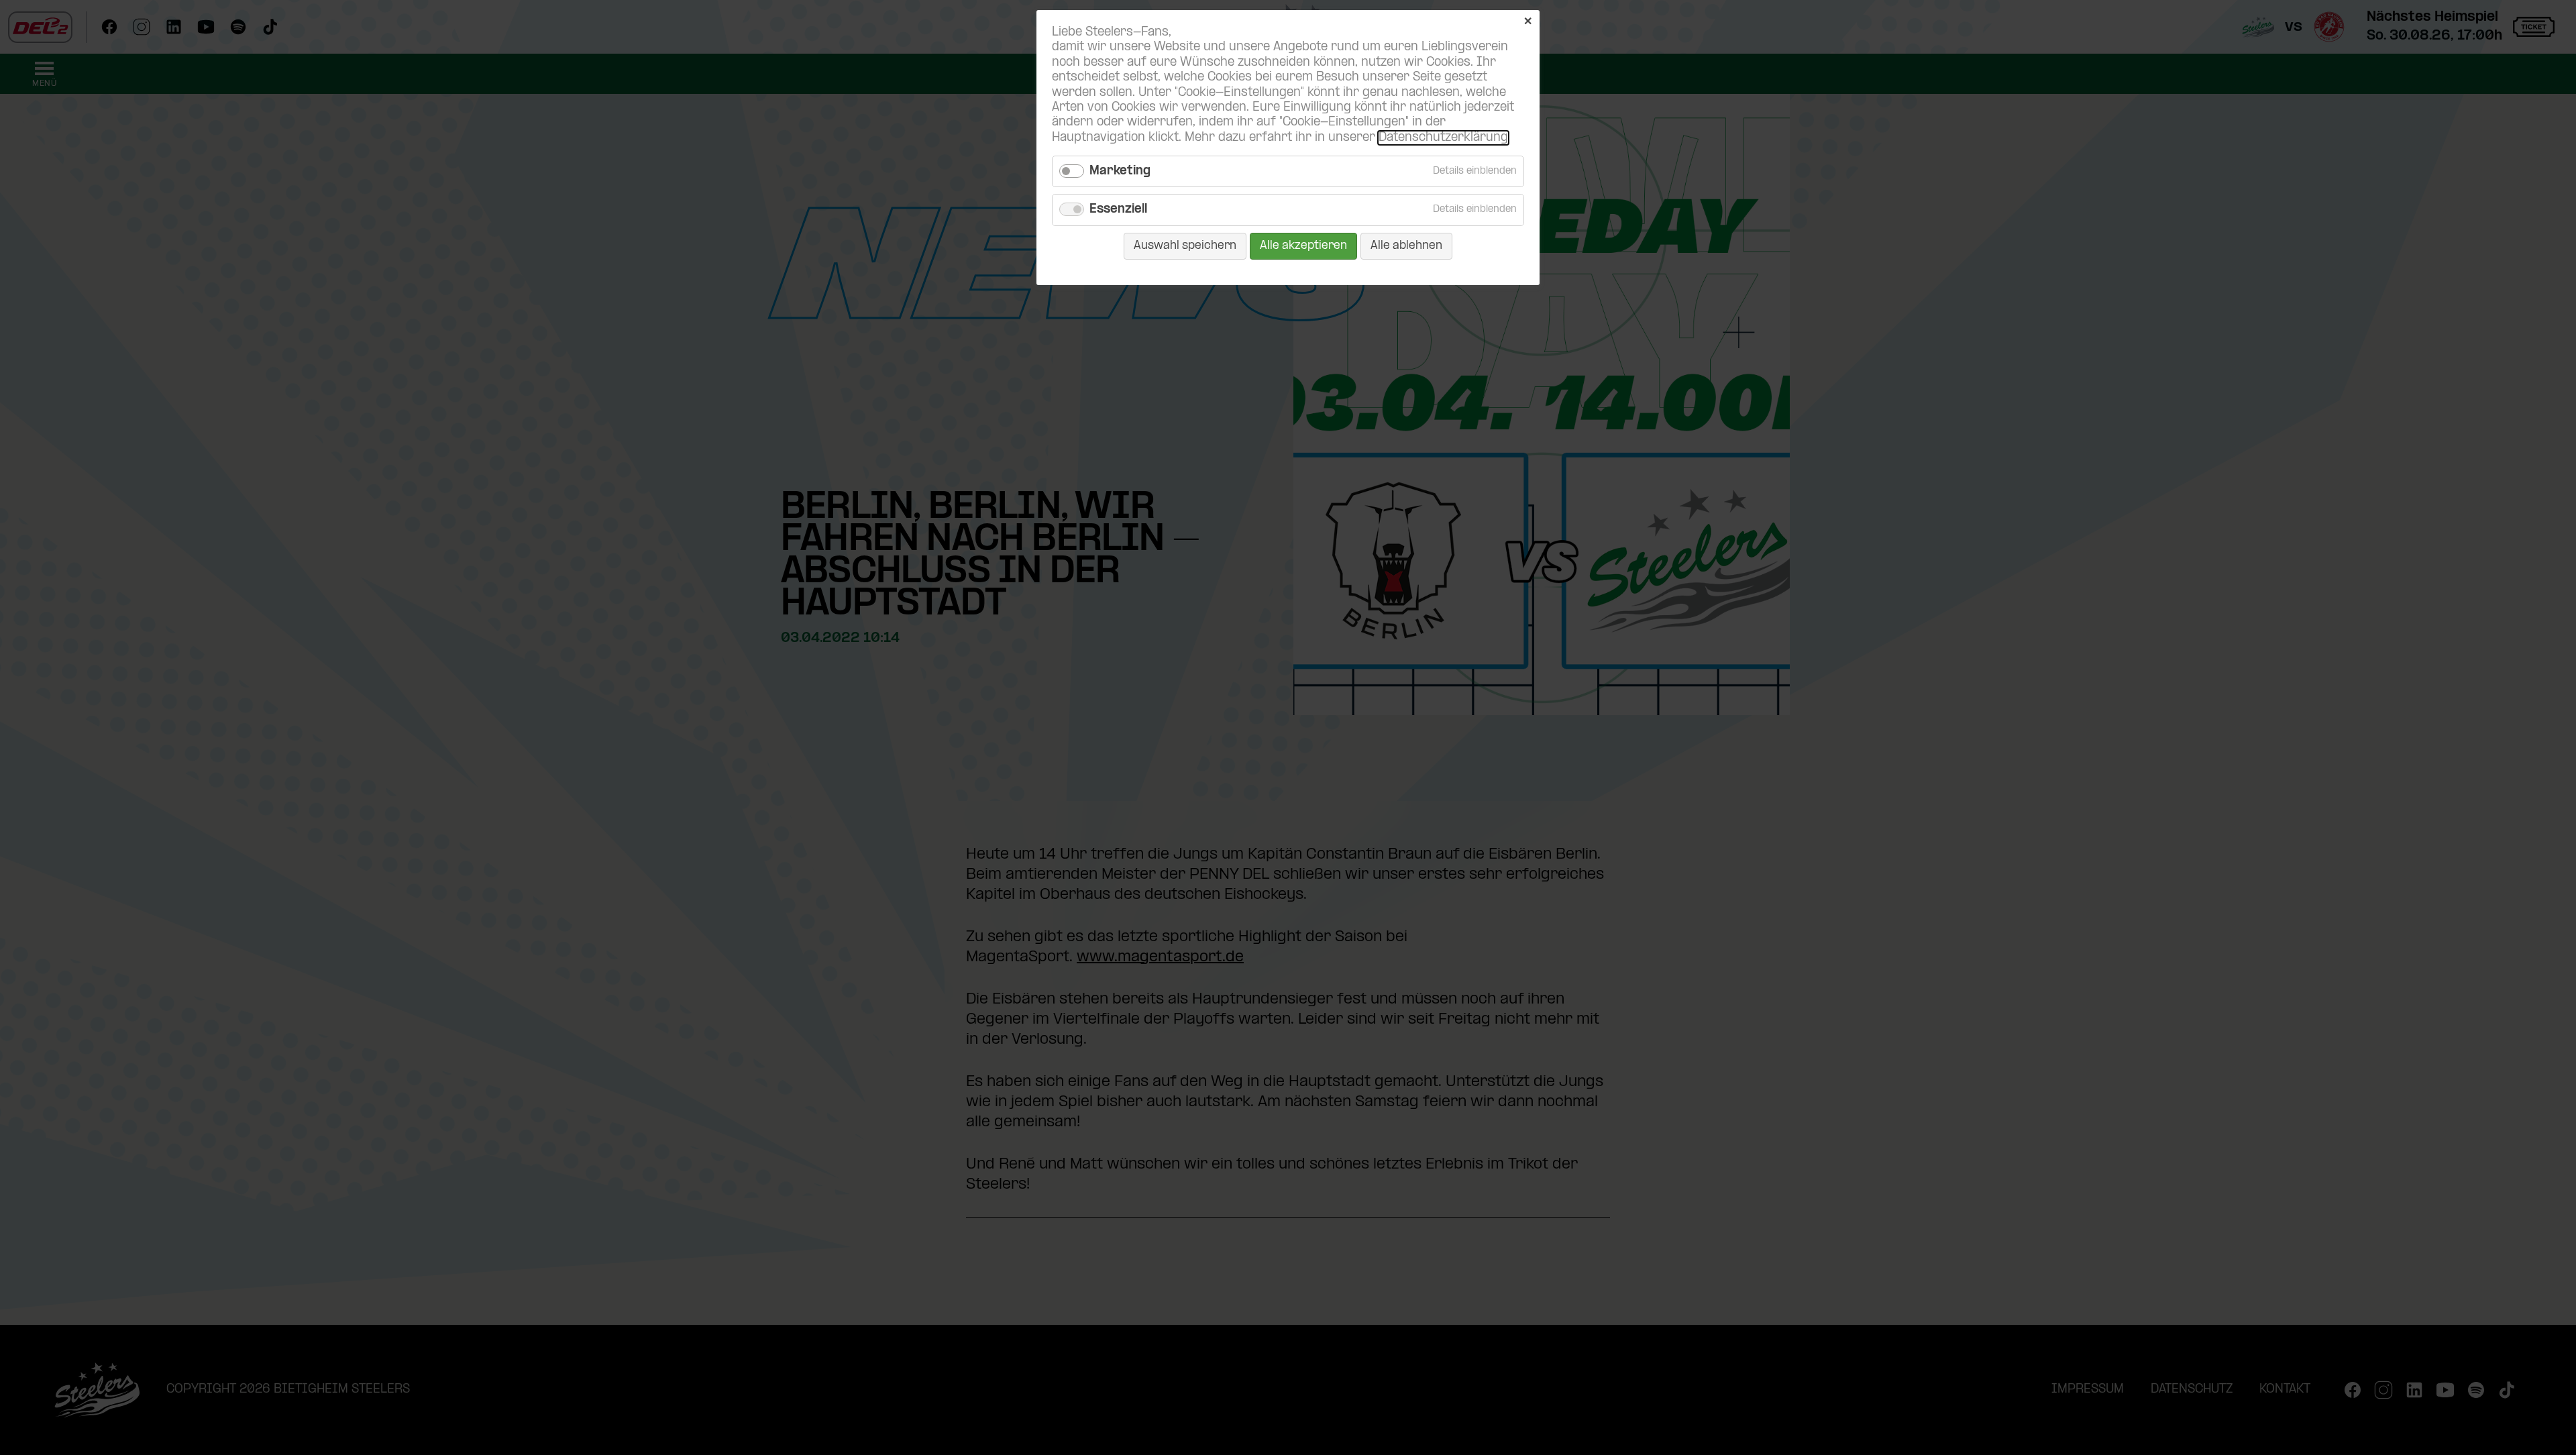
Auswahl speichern (1185, 246)
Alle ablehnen (1406, 246)
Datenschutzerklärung (1443, 138)
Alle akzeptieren (1303, 246)
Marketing (1120, 171)
